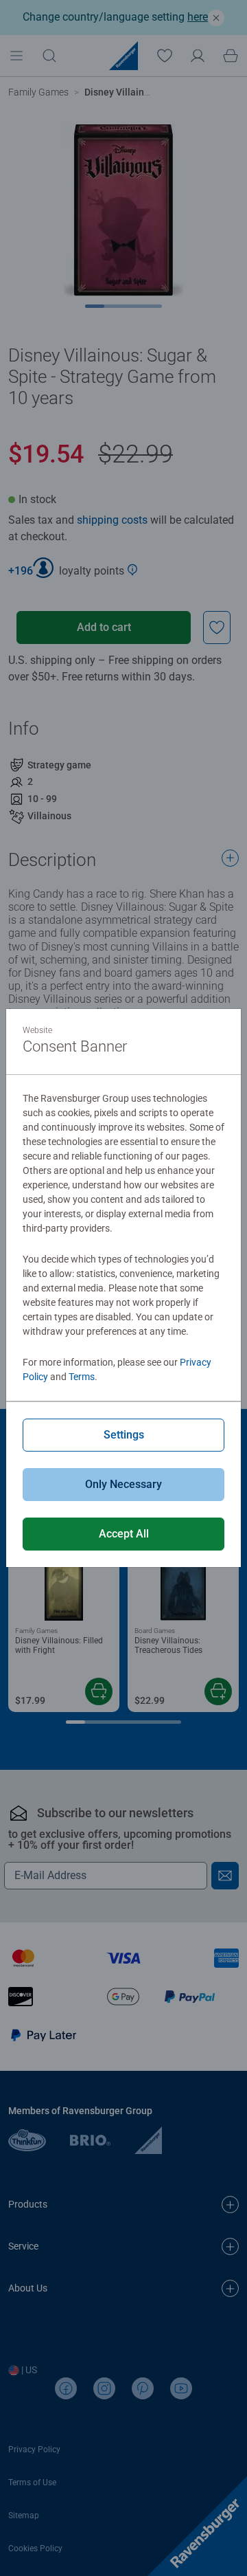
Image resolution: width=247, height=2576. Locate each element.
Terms (82, 1377)
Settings (124, 1435)
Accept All (124, 1534)
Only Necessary (123, 1484)
